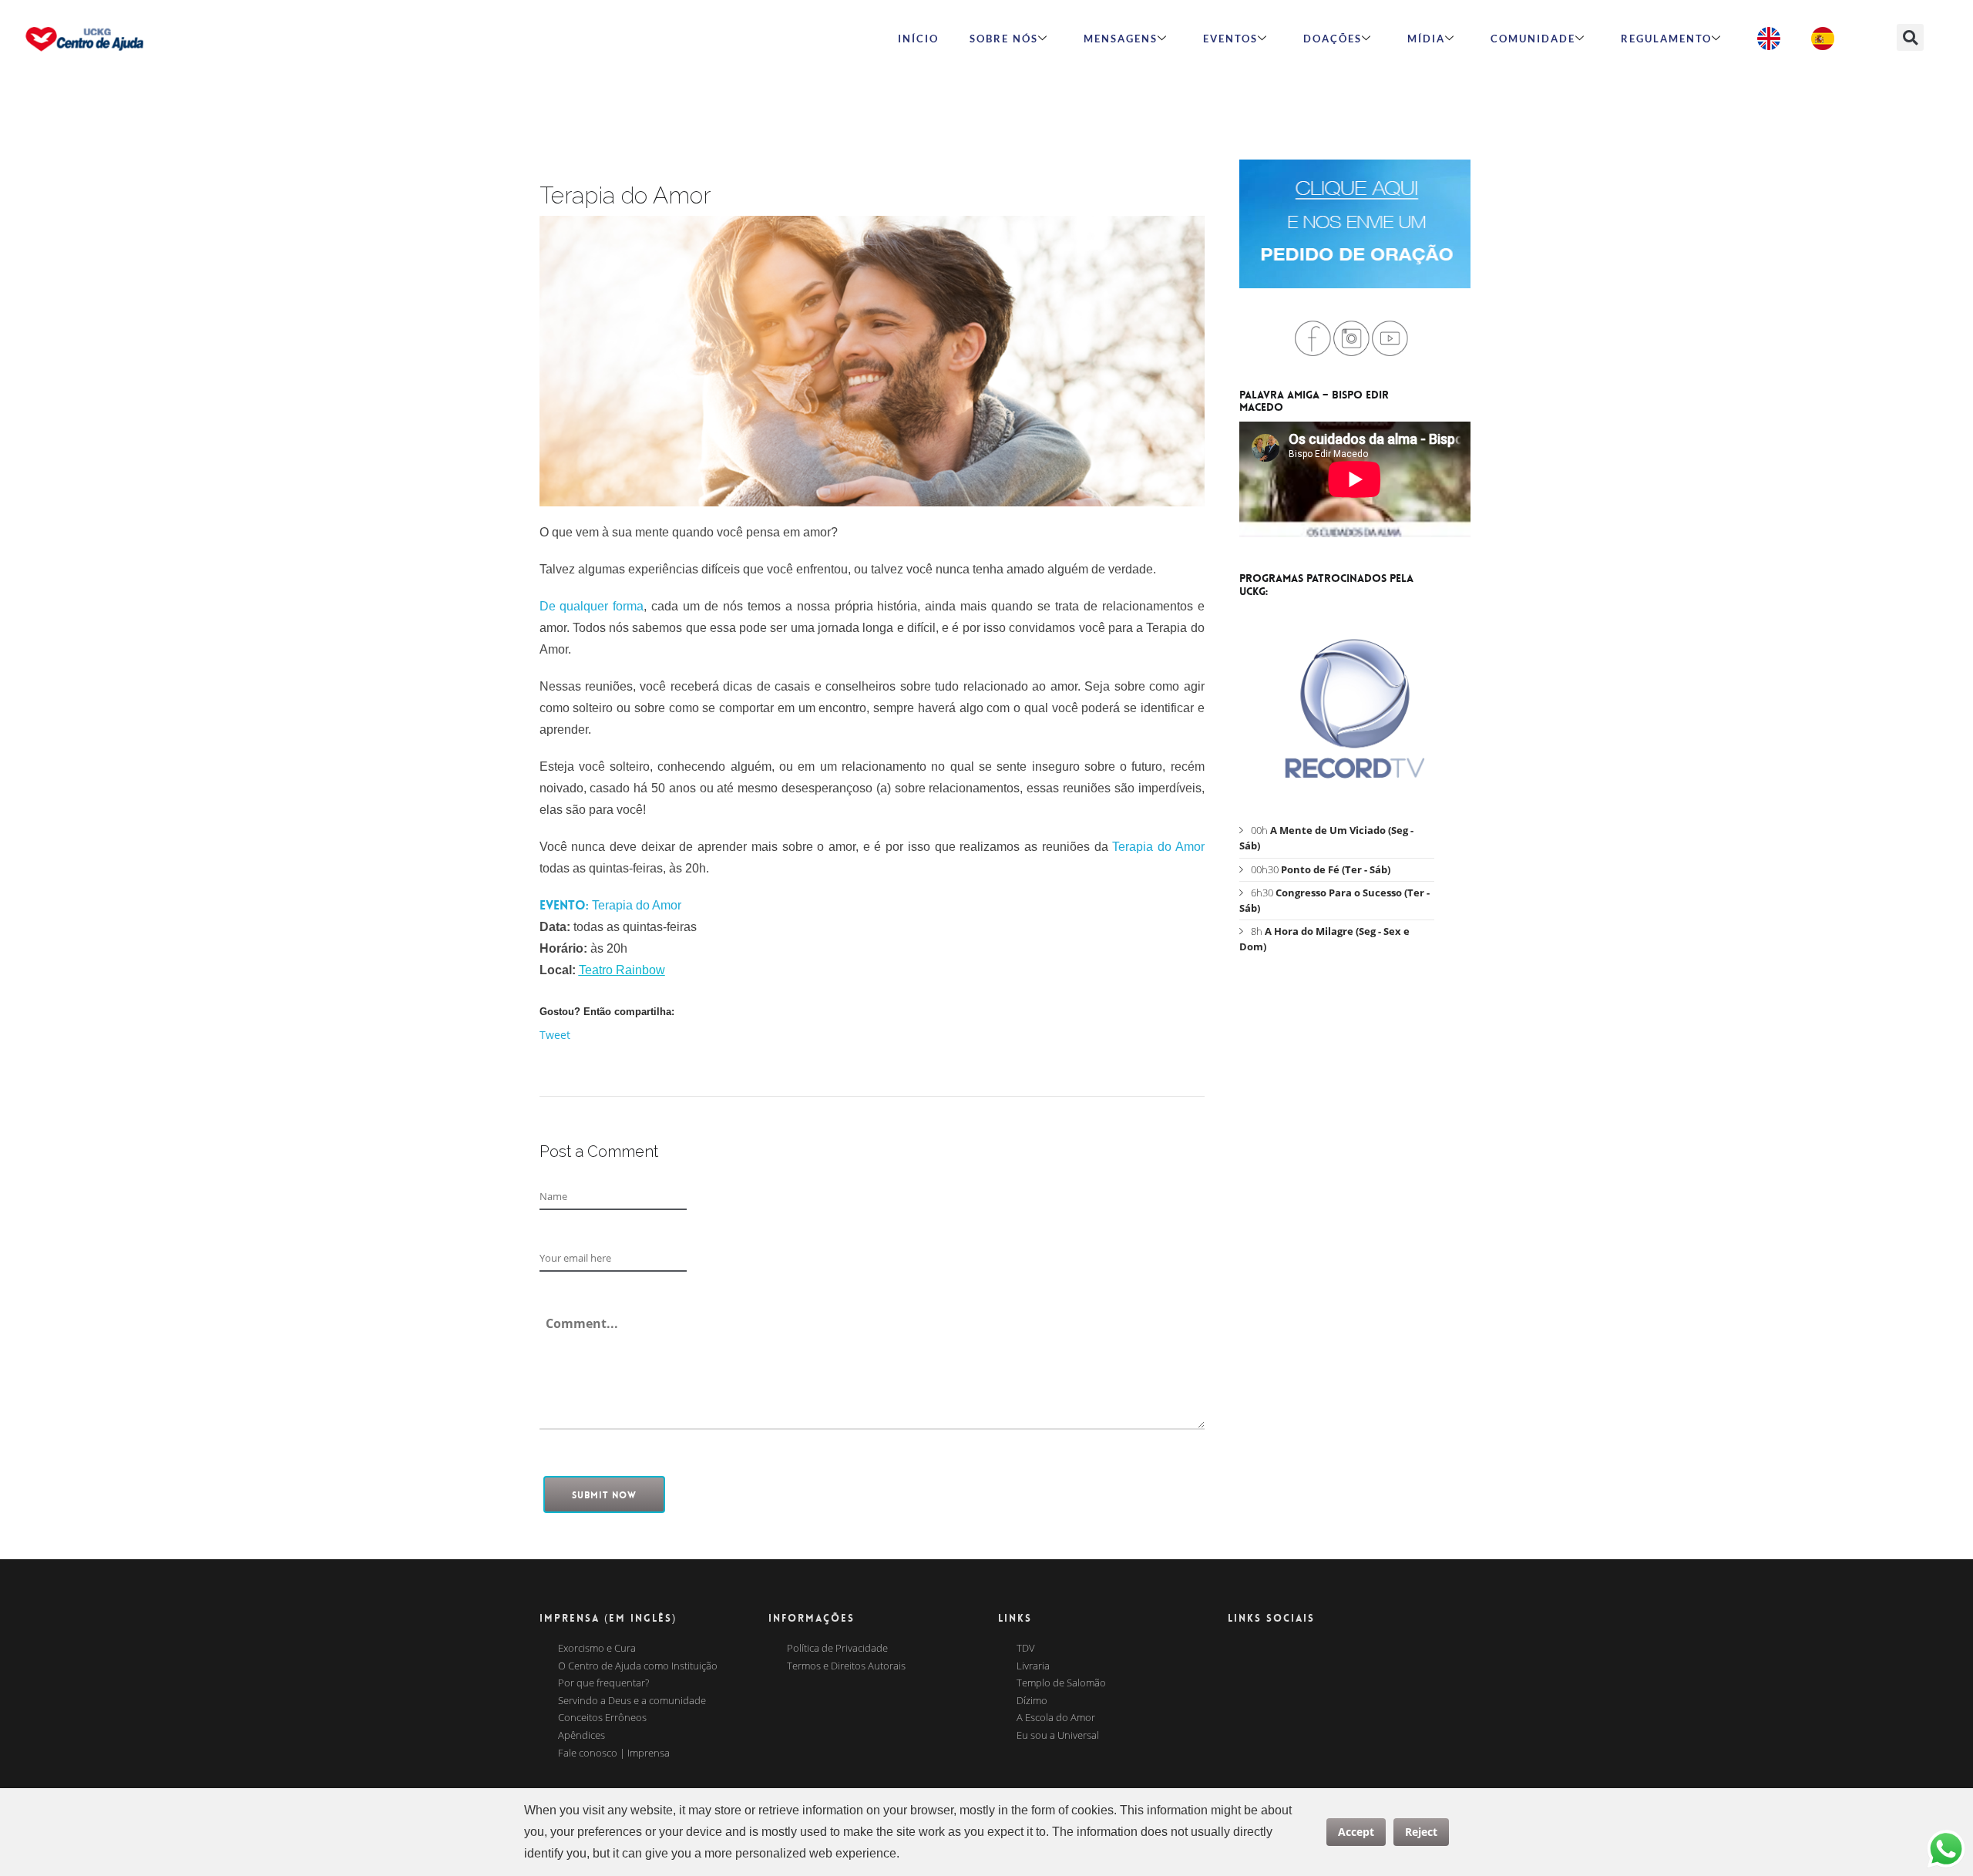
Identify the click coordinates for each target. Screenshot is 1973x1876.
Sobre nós (1004, 39)
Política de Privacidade (837, 1649)
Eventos (1230, 39)
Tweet (555, 1035)
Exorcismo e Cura (597, 1649)
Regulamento (1666, 39)
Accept (1356, 1832)
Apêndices (581, 1736)
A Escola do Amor (1056, 1718)
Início (918, 39)
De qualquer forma (592, 606)
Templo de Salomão (1061, 1683)
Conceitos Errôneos (602, 1718)
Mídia (1426, 39)
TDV (1026, 1649)
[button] (1910, 37)
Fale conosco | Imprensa (614, 1753)
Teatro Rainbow (622, 970)
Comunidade (1533, 39)
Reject (1421, 1832)
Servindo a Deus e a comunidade (632, 1701)
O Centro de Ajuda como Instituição (638, 1666)
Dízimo (1032, 1701)
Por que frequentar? (603, 1683)
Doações (1333, 39)
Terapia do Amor (1158, 847)
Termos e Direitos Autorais (846, 1666)
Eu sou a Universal (1058, 1736)
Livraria (1033, 1666)
